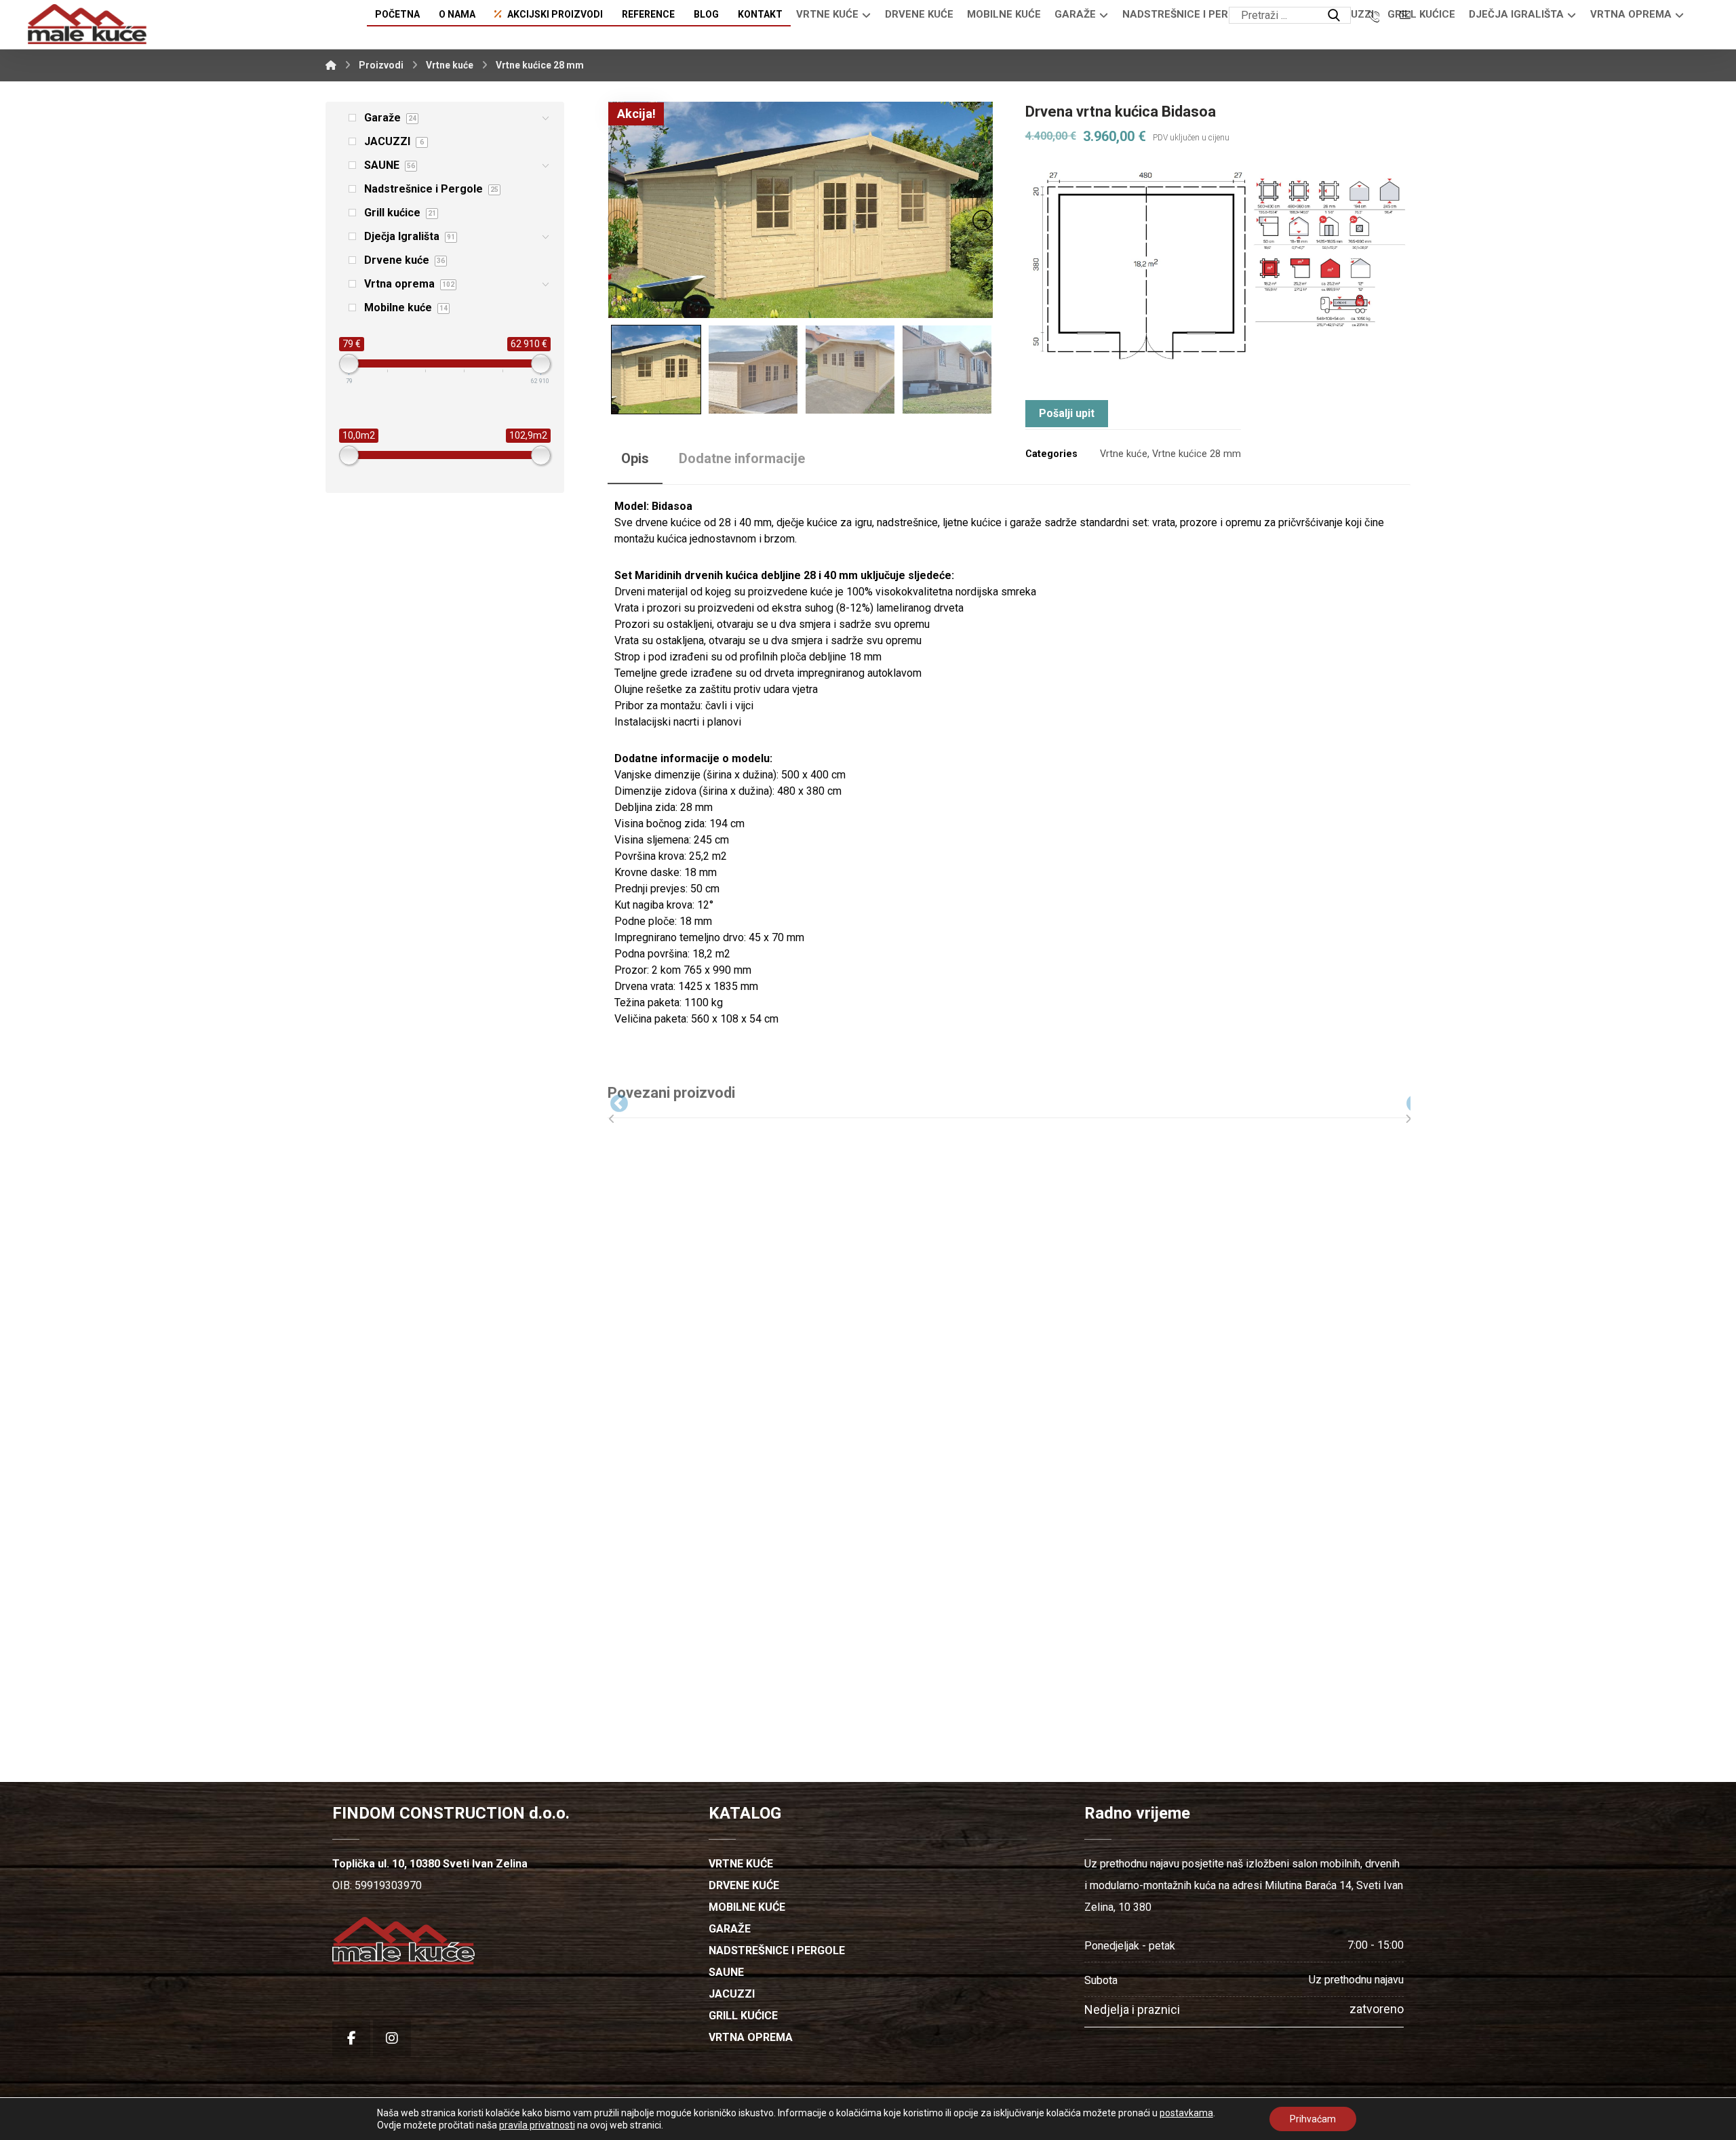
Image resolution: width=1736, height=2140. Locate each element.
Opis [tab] (635, 458)
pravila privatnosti (537, 2125)
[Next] (1405, 1101)
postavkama (1186, 2113)
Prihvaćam (1313, 2119)
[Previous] (609, 1101)
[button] (1334, 16)
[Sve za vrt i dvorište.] (87, 24)
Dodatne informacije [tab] (742, 458)
